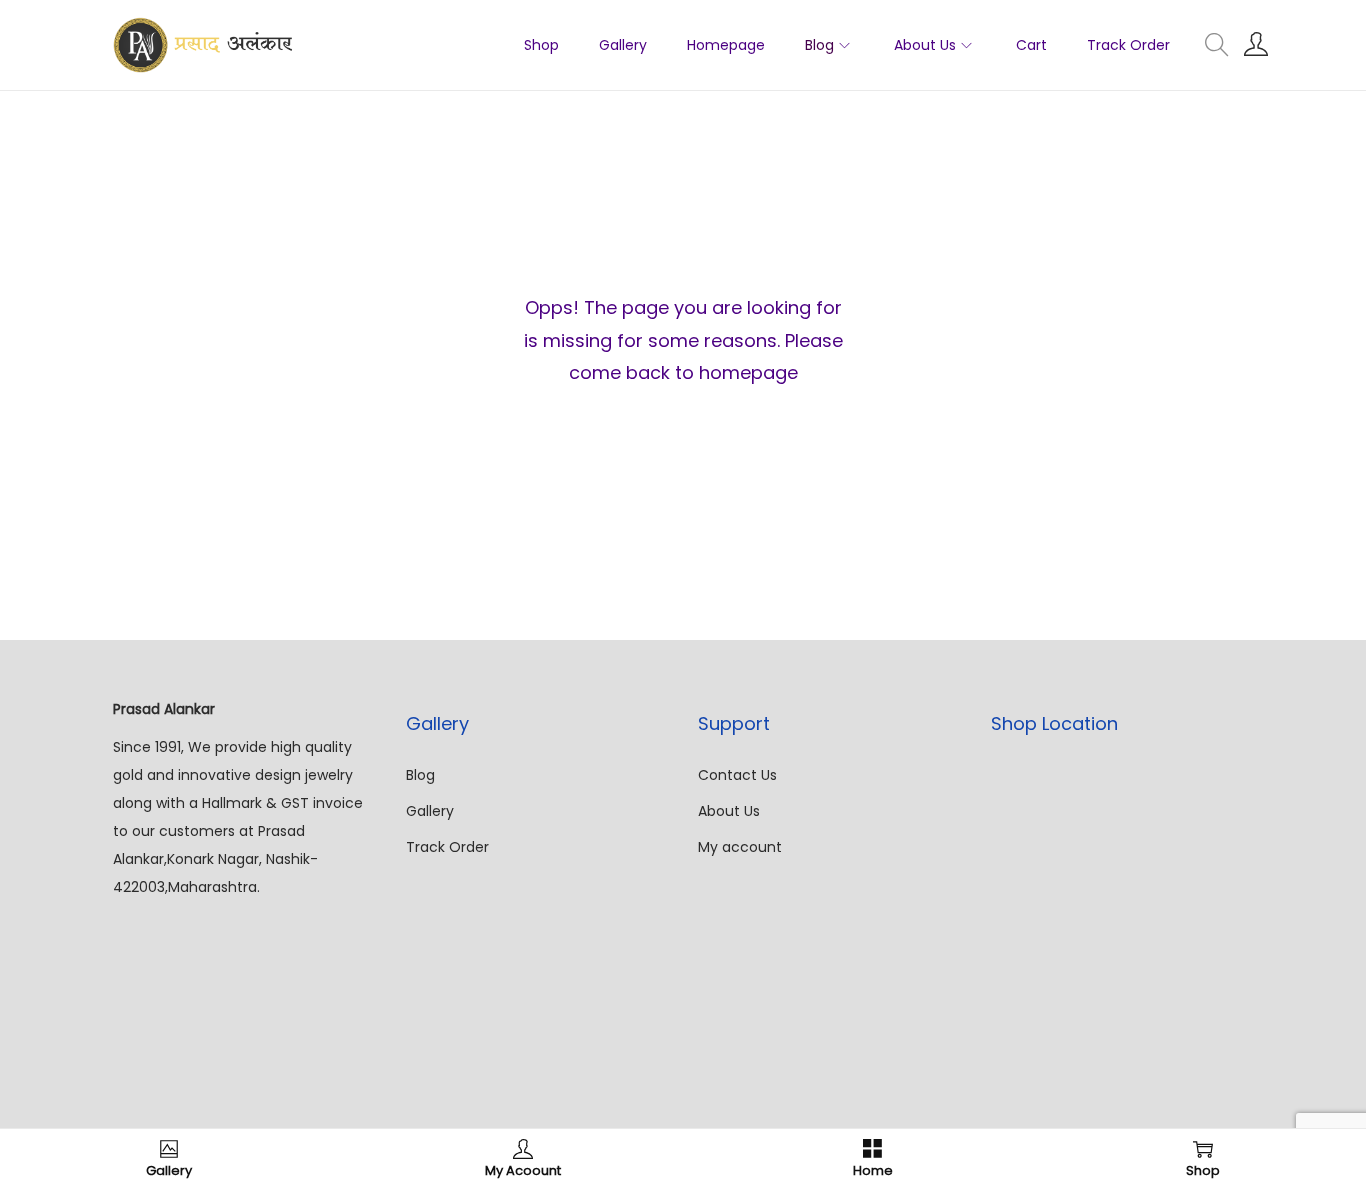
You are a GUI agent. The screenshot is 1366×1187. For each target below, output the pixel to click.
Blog (420, 775)
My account (740, 847)
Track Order (447, 847)
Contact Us (737, 775)
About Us (729, 811)
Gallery (430, 811)
